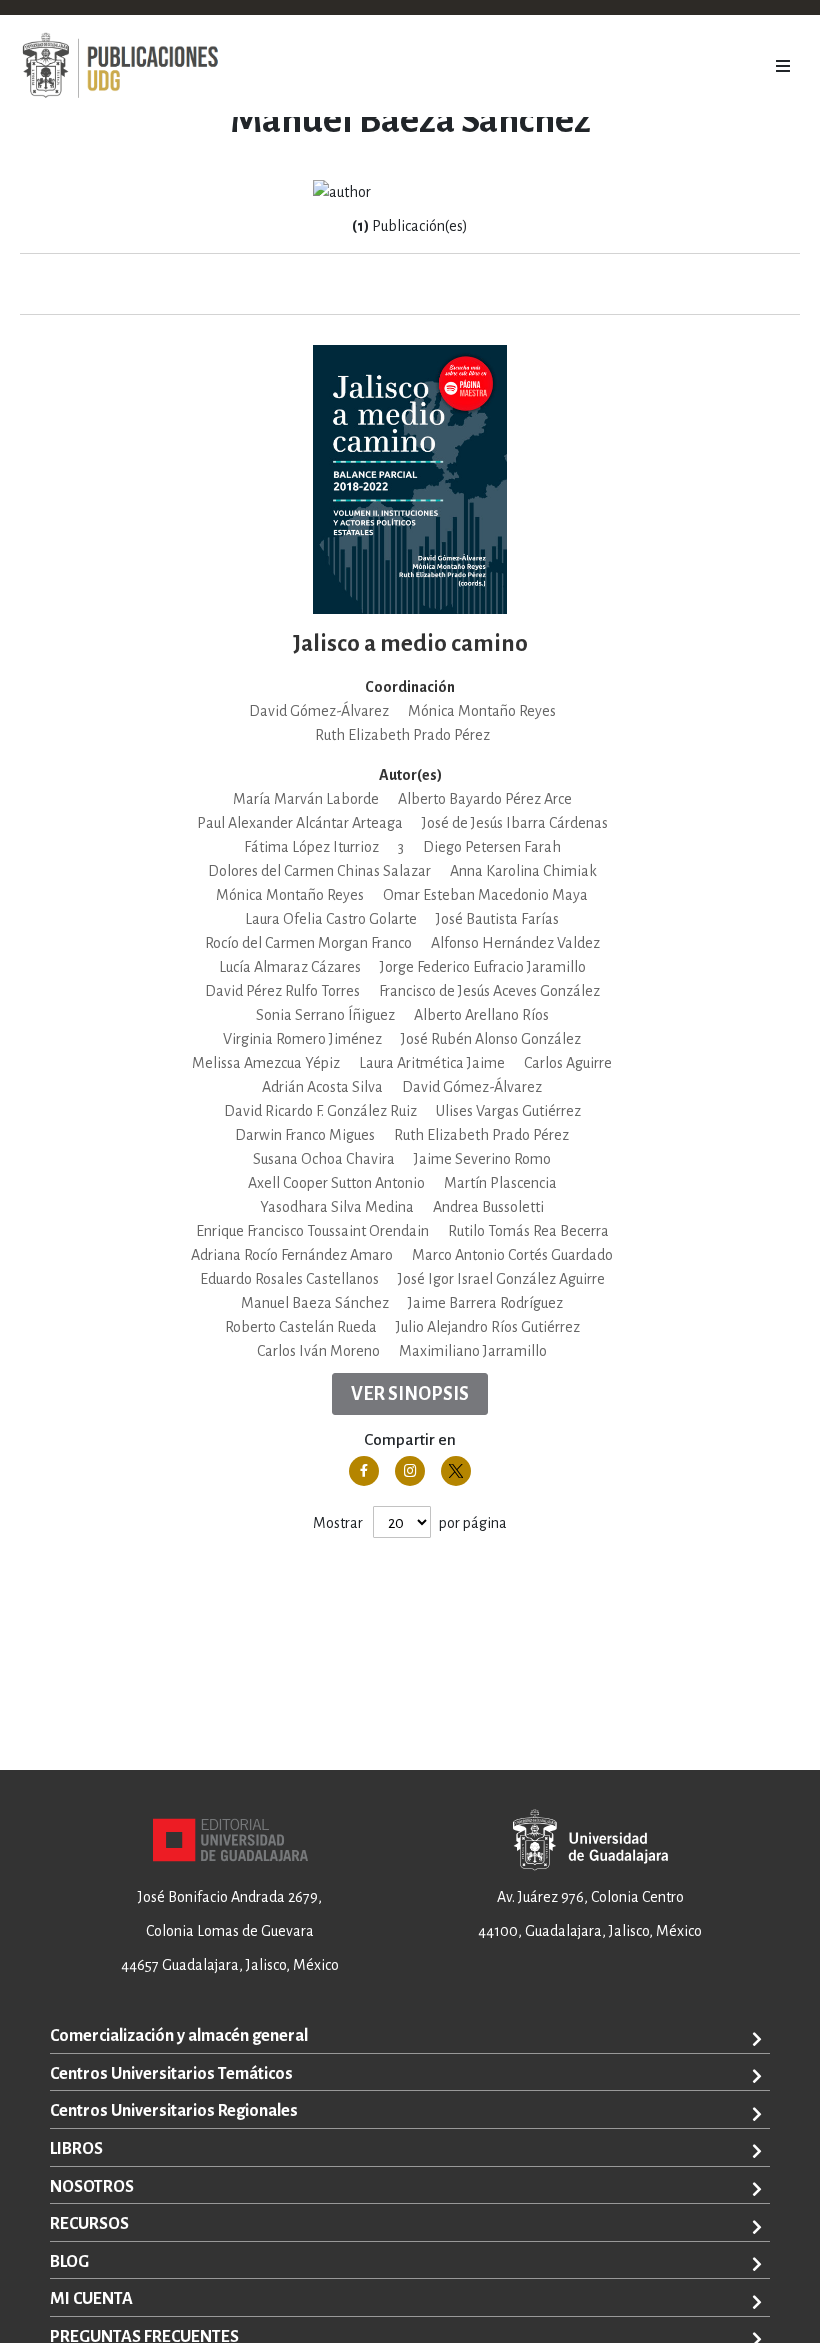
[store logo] (120, 66)
